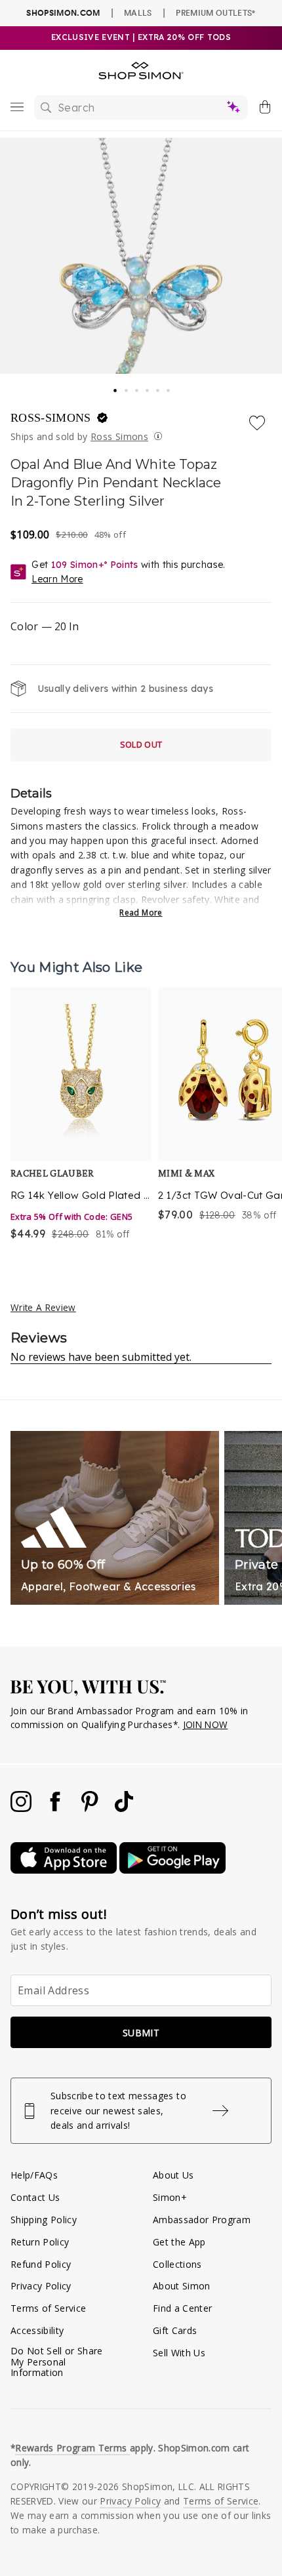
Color (45, 626)
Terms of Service (48, 2308)
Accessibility (37, 2330)
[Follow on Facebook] (56, 1808)
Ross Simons (119, 436)
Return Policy (40, 2242)
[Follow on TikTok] (124, 1808)
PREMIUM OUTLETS (215, 12)
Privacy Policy (41, 2286)
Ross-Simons (52, 418)
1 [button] (115, 386)
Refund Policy (41, 2264)
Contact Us (35, 2197)
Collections (177, 2264)
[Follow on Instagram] (22, 1808)
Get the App (179, 2242)
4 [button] (148, 387)
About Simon (182, 2286)
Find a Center (182, 2308)
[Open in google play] (172, 1870)
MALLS (138, 12)
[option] (81, 1115)
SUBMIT (141, 2033)
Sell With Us (179, 2353)
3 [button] (138, 387)
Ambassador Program (202, 2220)
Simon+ (170, 2197)
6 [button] (169, 387)
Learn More (57, 579)
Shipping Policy (44, 2220)
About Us (173, 2175)
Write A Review (43, 1307)
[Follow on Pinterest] (91, 1808)
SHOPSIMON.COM (63, 13)
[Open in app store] (65, 1870)
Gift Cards (175, 2330)
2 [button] (127, 387)
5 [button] (159, 387)
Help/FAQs (34, 2175)
